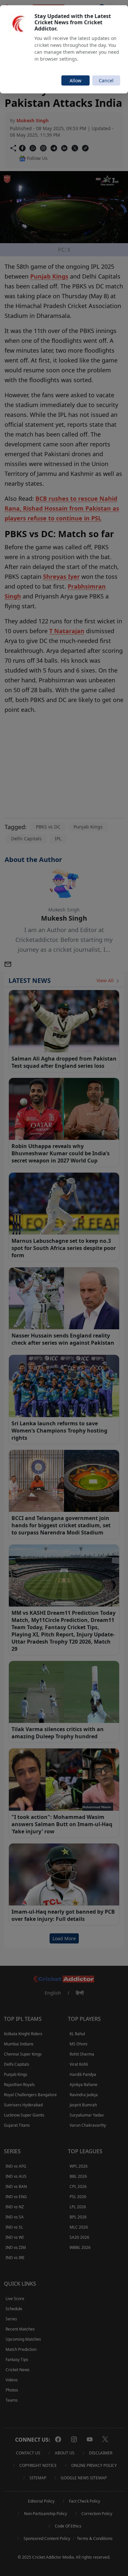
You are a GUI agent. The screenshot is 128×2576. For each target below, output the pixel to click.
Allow (75, 80)
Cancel (106, 80)
